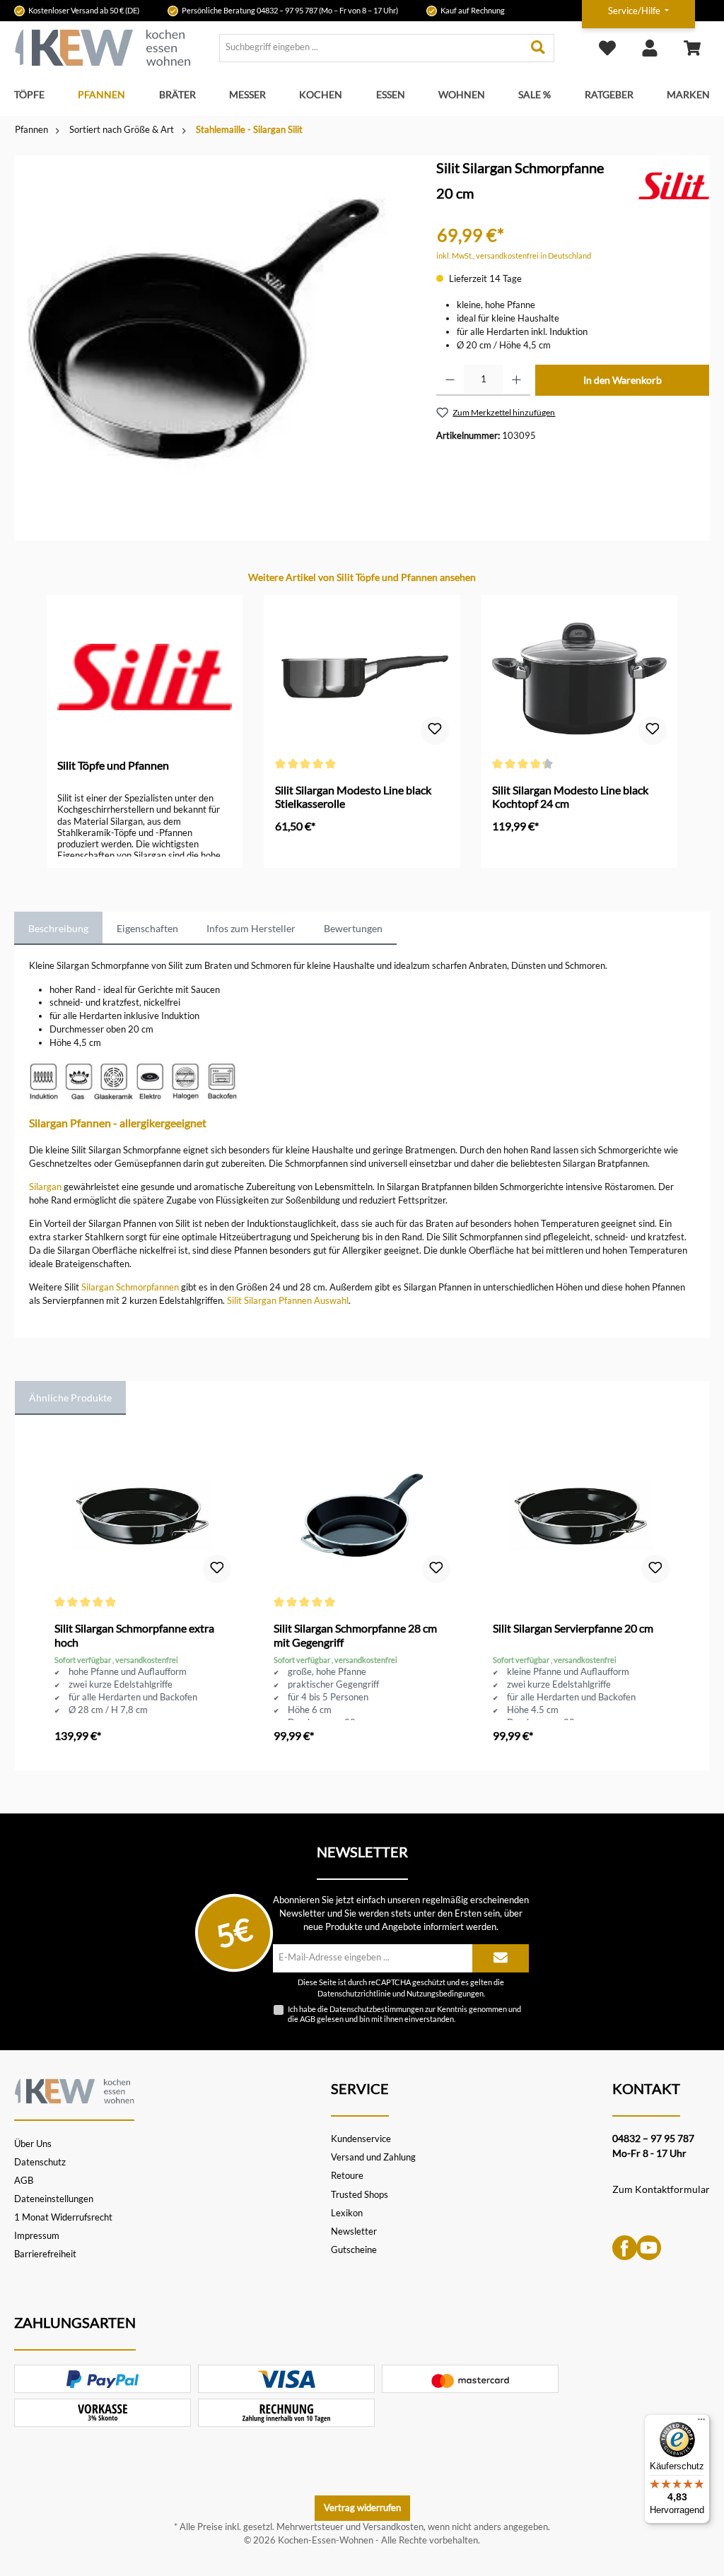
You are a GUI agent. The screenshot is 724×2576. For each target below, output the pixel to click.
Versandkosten (393, 2527)
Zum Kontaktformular (661, 2189)
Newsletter (354, 2231)
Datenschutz (40, 2162)
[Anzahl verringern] (450, 380)
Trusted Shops (360, 2195)
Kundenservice (361, 2139)
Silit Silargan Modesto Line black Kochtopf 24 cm (570, 797)
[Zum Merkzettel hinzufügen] (435, 731)
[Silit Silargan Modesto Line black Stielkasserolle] (362, 677)
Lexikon (347, 2213)
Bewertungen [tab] (353, 928)
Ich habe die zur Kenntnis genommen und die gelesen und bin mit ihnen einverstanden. (404, 2013)
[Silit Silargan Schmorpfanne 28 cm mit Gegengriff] (362, 1515)
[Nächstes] (679, 719)
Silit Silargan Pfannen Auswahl (288, 1301)
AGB (308, 2019)
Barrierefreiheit (45, 2254)
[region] (211, 332)
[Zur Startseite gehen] (103, 48)
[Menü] (701, 2423)
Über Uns (33, 2144)
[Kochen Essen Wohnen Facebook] (625, 2246)
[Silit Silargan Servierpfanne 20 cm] (581, 1515)
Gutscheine (354, 2250)
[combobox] (371, 48)
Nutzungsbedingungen (445, 1994)
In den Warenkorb (623, 380)
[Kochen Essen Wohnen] (74, 2089)
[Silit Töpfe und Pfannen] (674, 185)
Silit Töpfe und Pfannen (113, 765)
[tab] (58, 929)
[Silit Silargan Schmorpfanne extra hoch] (142, 1515)
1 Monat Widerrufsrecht (63, 2217)
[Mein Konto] (650, 48)
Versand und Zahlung (373, 2157)
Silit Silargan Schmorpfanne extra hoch (134, 1635)
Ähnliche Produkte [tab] (70, 1398)
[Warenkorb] (692, 48)
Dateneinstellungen (54, 2199)
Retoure (347, 2176)
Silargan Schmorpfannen (130, 1287)
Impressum (37, 2236)
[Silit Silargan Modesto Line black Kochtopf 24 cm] (579, 677)
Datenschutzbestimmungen (376, 2009)
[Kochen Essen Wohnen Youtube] (649, 2246)
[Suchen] (538, 48)
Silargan (45, 1187)
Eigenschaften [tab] (147, 928)
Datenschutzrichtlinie (354, 1994)
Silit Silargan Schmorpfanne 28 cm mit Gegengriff (355, 1635)
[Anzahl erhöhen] (516, 380)
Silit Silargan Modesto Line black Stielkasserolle (353, 797)
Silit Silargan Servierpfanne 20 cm (573, 1628)
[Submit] (501, 1958)
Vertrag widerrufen (362, 2508)
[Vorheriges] (45, 719)
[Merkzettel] (607, 48)
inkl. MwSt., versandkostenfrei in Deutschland (514, 255)
